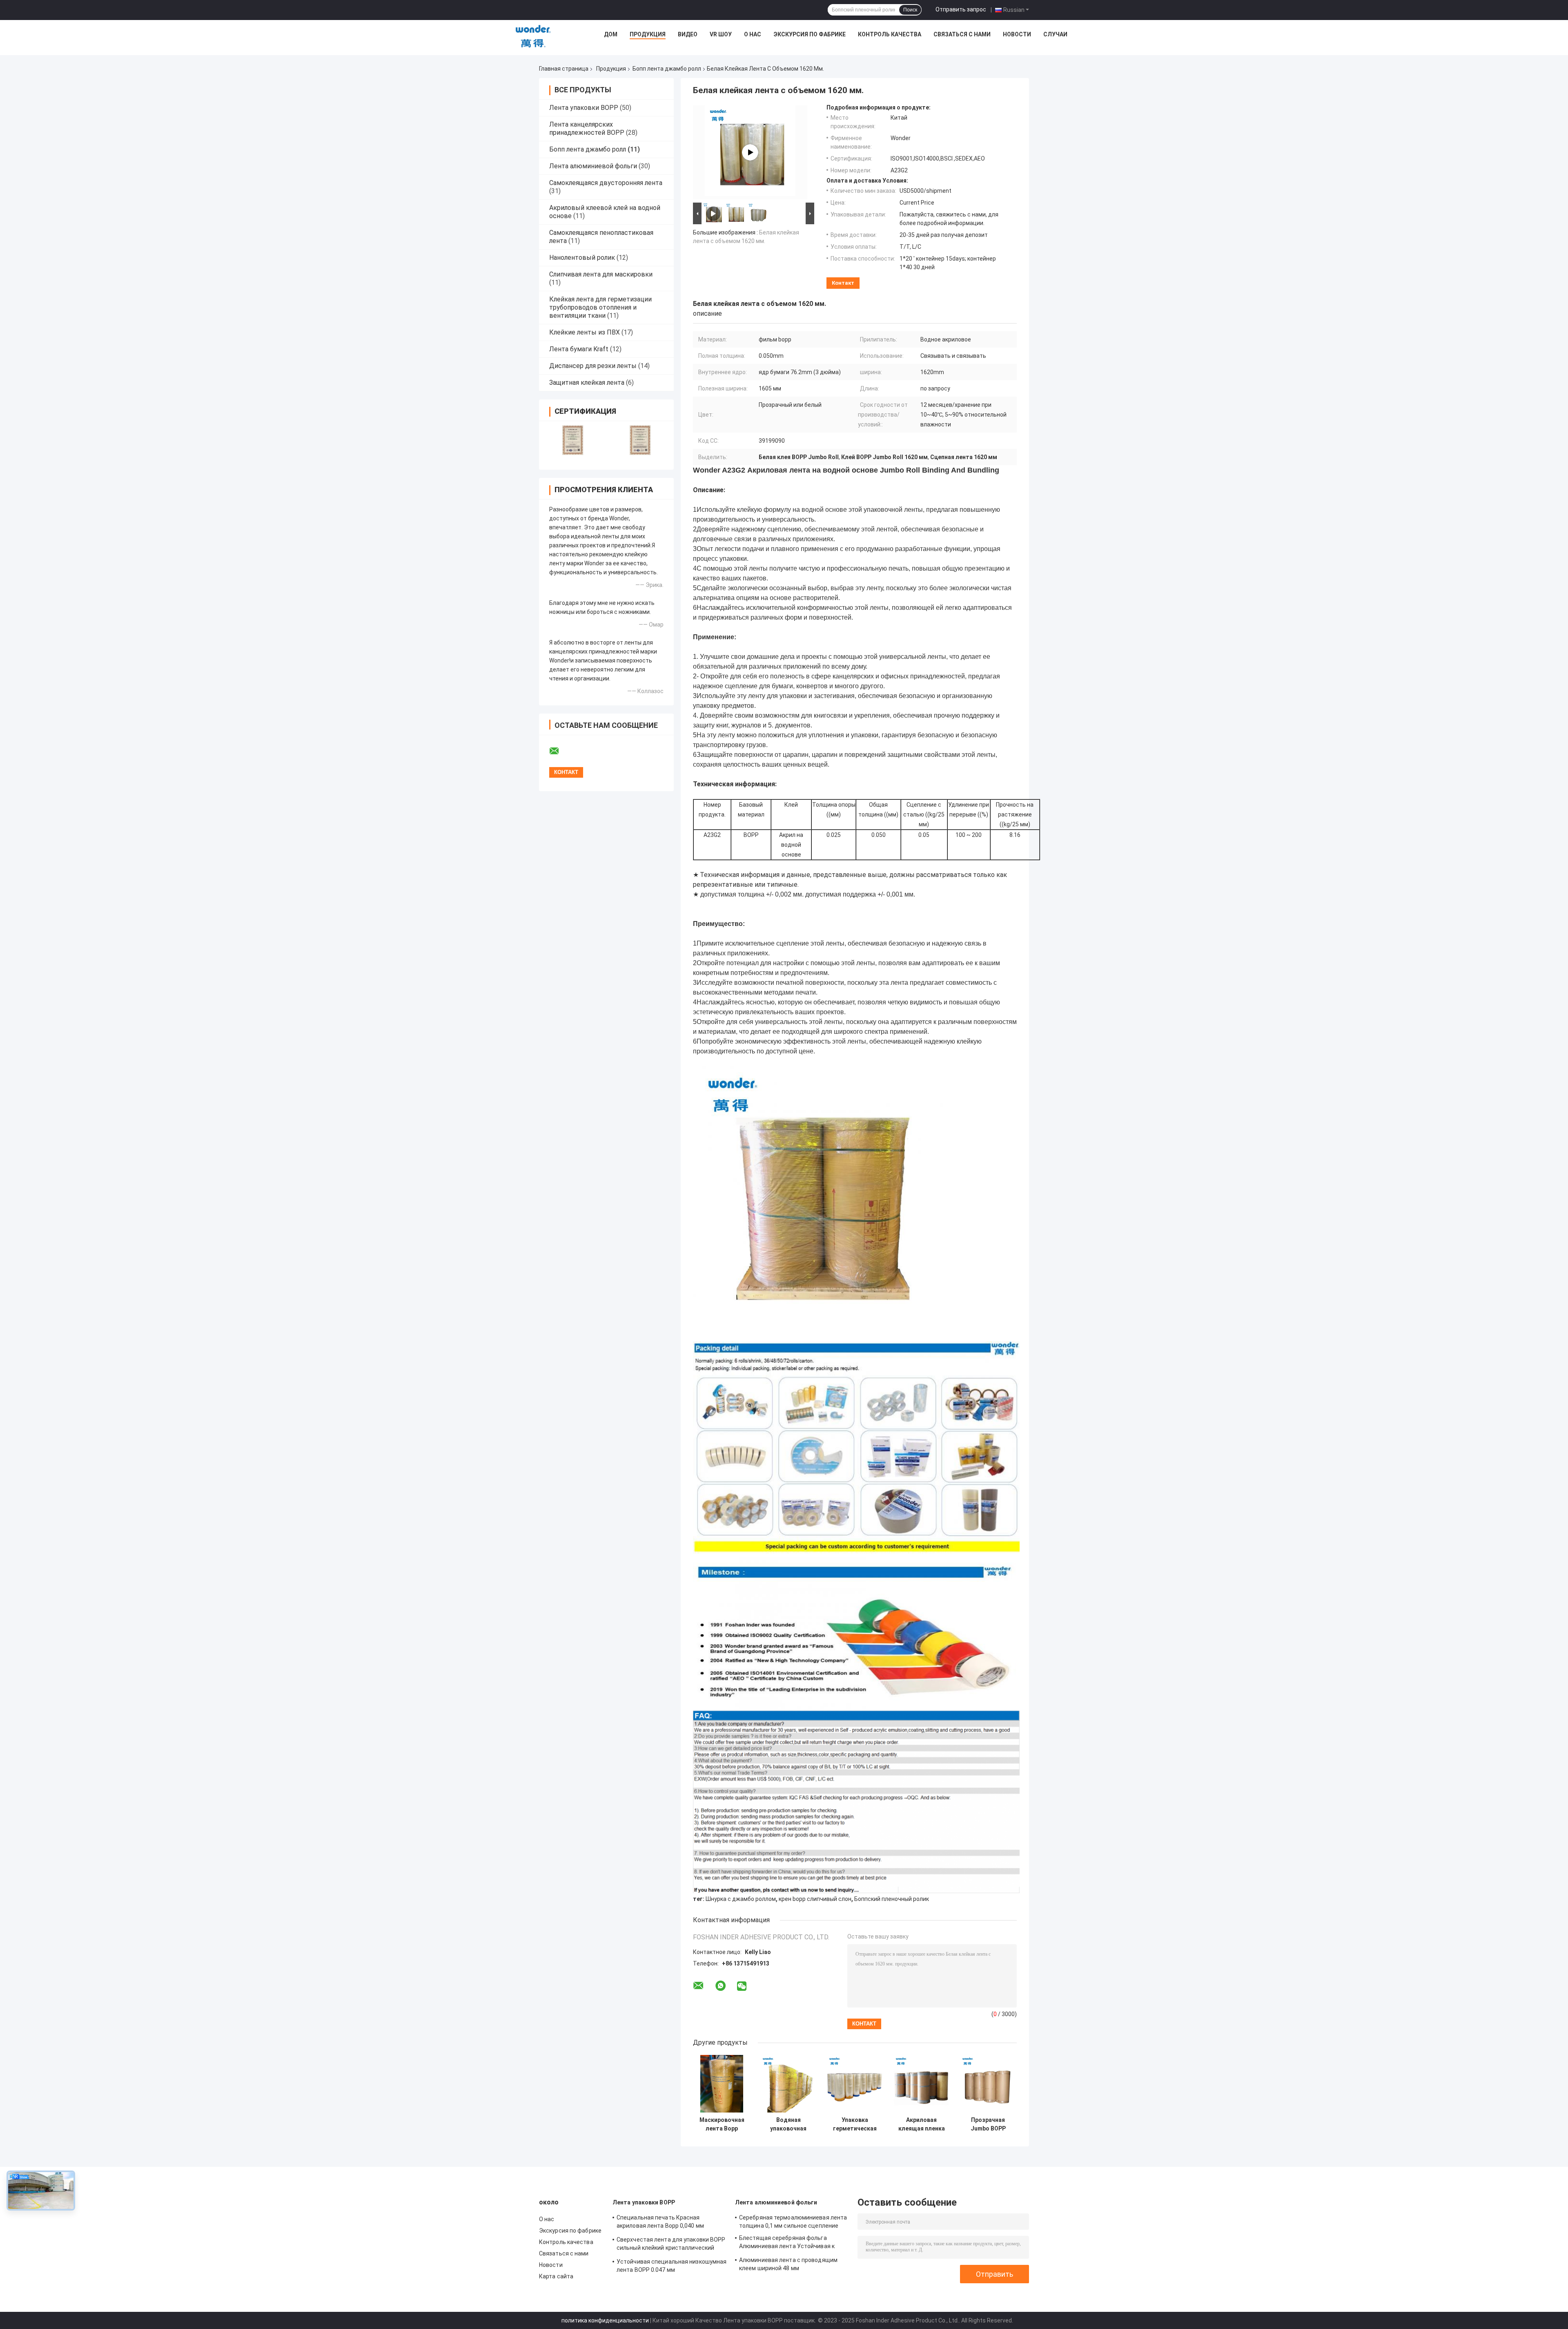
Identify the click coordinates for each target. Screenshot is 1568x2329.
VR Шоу (721, 34)
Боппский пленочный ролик (892, 1899)
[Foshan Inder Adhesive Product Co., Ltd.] (533, 36)
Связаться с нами (962, 34)
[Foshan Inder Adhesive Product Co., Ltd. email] (559, 751)
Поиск (910, 10)
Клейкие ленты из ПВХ (585, 332)
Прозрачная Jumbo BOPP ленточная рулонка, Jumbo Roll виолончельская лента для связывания (988, 2124)
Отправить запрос (961, 9)
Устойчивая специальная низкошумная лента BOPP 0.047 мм (672, 2266)
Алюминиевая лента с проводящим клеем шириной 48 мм (788, 2264)
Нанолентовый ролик (582, 258)
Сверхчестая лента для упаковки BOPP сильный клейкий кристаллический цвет (671, 2245)
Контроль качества (890, 34)
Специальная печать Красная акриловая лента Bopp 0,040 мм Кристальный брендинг (660, 2223)
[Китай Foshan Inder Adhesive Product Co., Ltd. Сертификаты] (573, 440)
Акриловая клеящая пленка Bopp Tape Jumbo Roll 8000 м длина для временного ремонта (921, 2124)
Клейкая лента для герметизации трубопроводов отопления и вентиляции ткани (600, 307)
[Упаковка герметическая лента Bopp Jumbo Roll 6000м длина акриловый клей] (855, 2084)
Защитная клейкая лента (587, 383)
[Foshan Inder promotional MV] (750, 152)
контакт (843, 283)
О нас (753, 34)
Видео (688, 34)
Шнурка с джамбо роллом (741, 1899)
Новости (1017, 34)
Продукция (648, 34)
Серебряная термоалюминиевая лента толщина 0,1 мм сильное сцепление (793, 2222)
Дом (611, 34)
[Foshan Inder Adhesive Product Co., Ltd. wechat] (742, 1987)
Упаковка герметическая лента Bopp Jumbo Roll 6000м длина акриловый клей (855, 2124)
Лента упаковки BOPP (584, 108)
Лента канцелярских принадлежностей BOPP (587, 128)
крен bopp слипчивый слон (815, 1899)
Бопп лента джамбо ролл (667, 69)
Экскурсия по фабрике (810, 34)
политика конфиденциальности (605, 2320)
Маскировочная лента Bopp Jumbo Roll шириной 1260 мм (722, 2124)
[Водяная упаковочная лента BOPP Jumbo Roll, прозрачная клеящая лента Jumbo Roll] (788, 2084)
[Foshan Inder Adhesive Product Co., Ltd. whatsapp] (721, 1986)
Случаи (1055, 34)
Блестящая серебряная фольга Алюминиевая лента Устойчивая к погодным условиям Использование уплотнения (789, 2243)
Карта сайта (556, 2276)
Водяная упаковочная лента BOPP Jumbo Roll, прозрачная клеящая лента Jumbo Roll (788, 2124)
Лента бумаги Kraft (579, 349)
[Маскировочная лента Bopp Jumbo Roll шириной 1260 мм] (722, 2084)
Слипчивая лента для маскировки (601, 274)
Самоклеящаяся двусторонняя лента (606, 183)
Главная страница (564, 69)
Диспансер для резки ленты (593, 366)
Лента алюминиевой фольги (593, 166)
